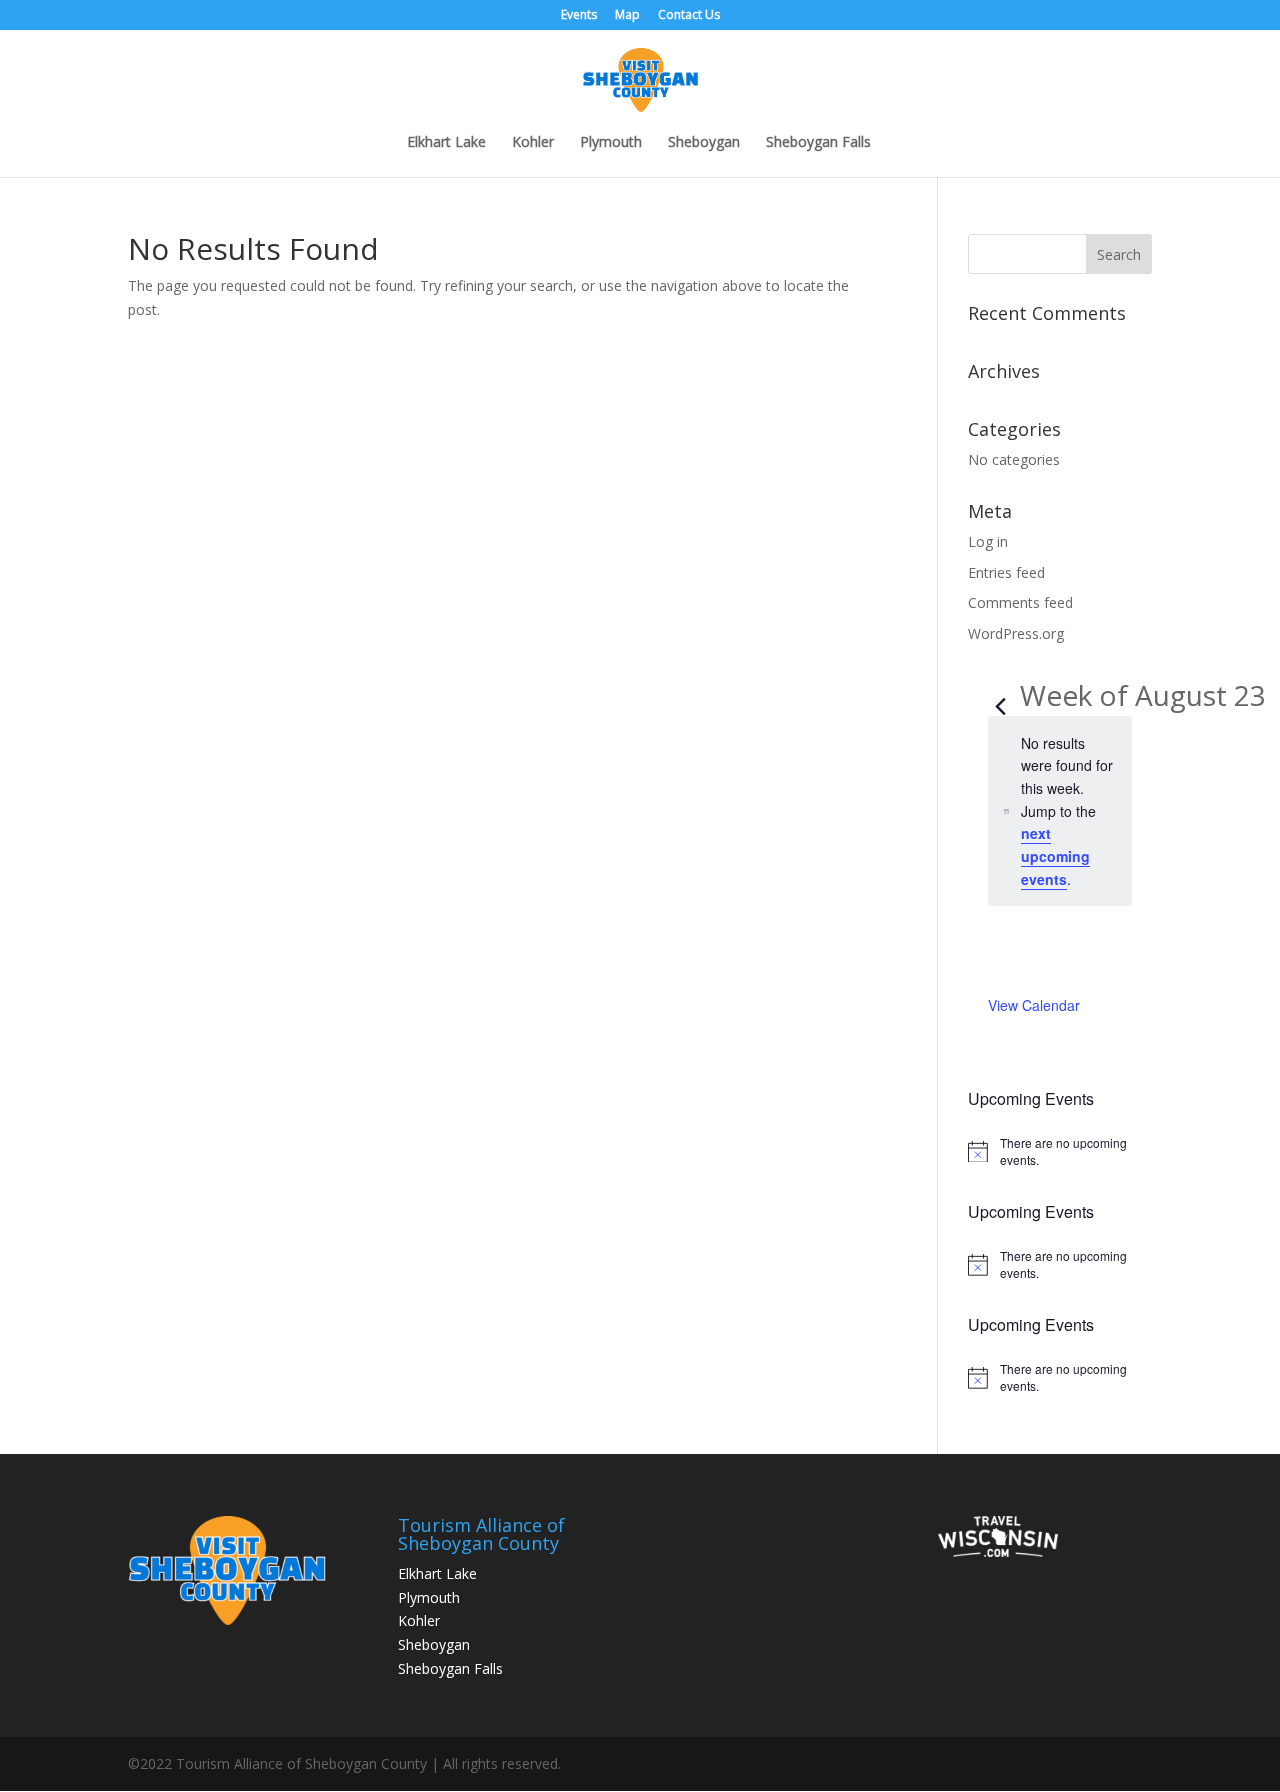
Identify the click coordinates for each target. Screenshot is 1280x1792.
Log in (988, 541)
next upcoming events (1055, 855)
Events (579, 16)
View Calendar (1034, 1005)
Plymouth (611, 143)
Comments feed (1020, 602)
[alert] (1060, 1151)
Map (627, 16)
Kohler (533, 143)
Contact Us (689, 16)
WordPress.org (1016, 633)
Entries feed (1006, 572)
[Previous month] (1000, 698)
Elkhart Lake (446, 143)
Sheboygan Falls (818, 143)
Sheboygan (704, 143)
